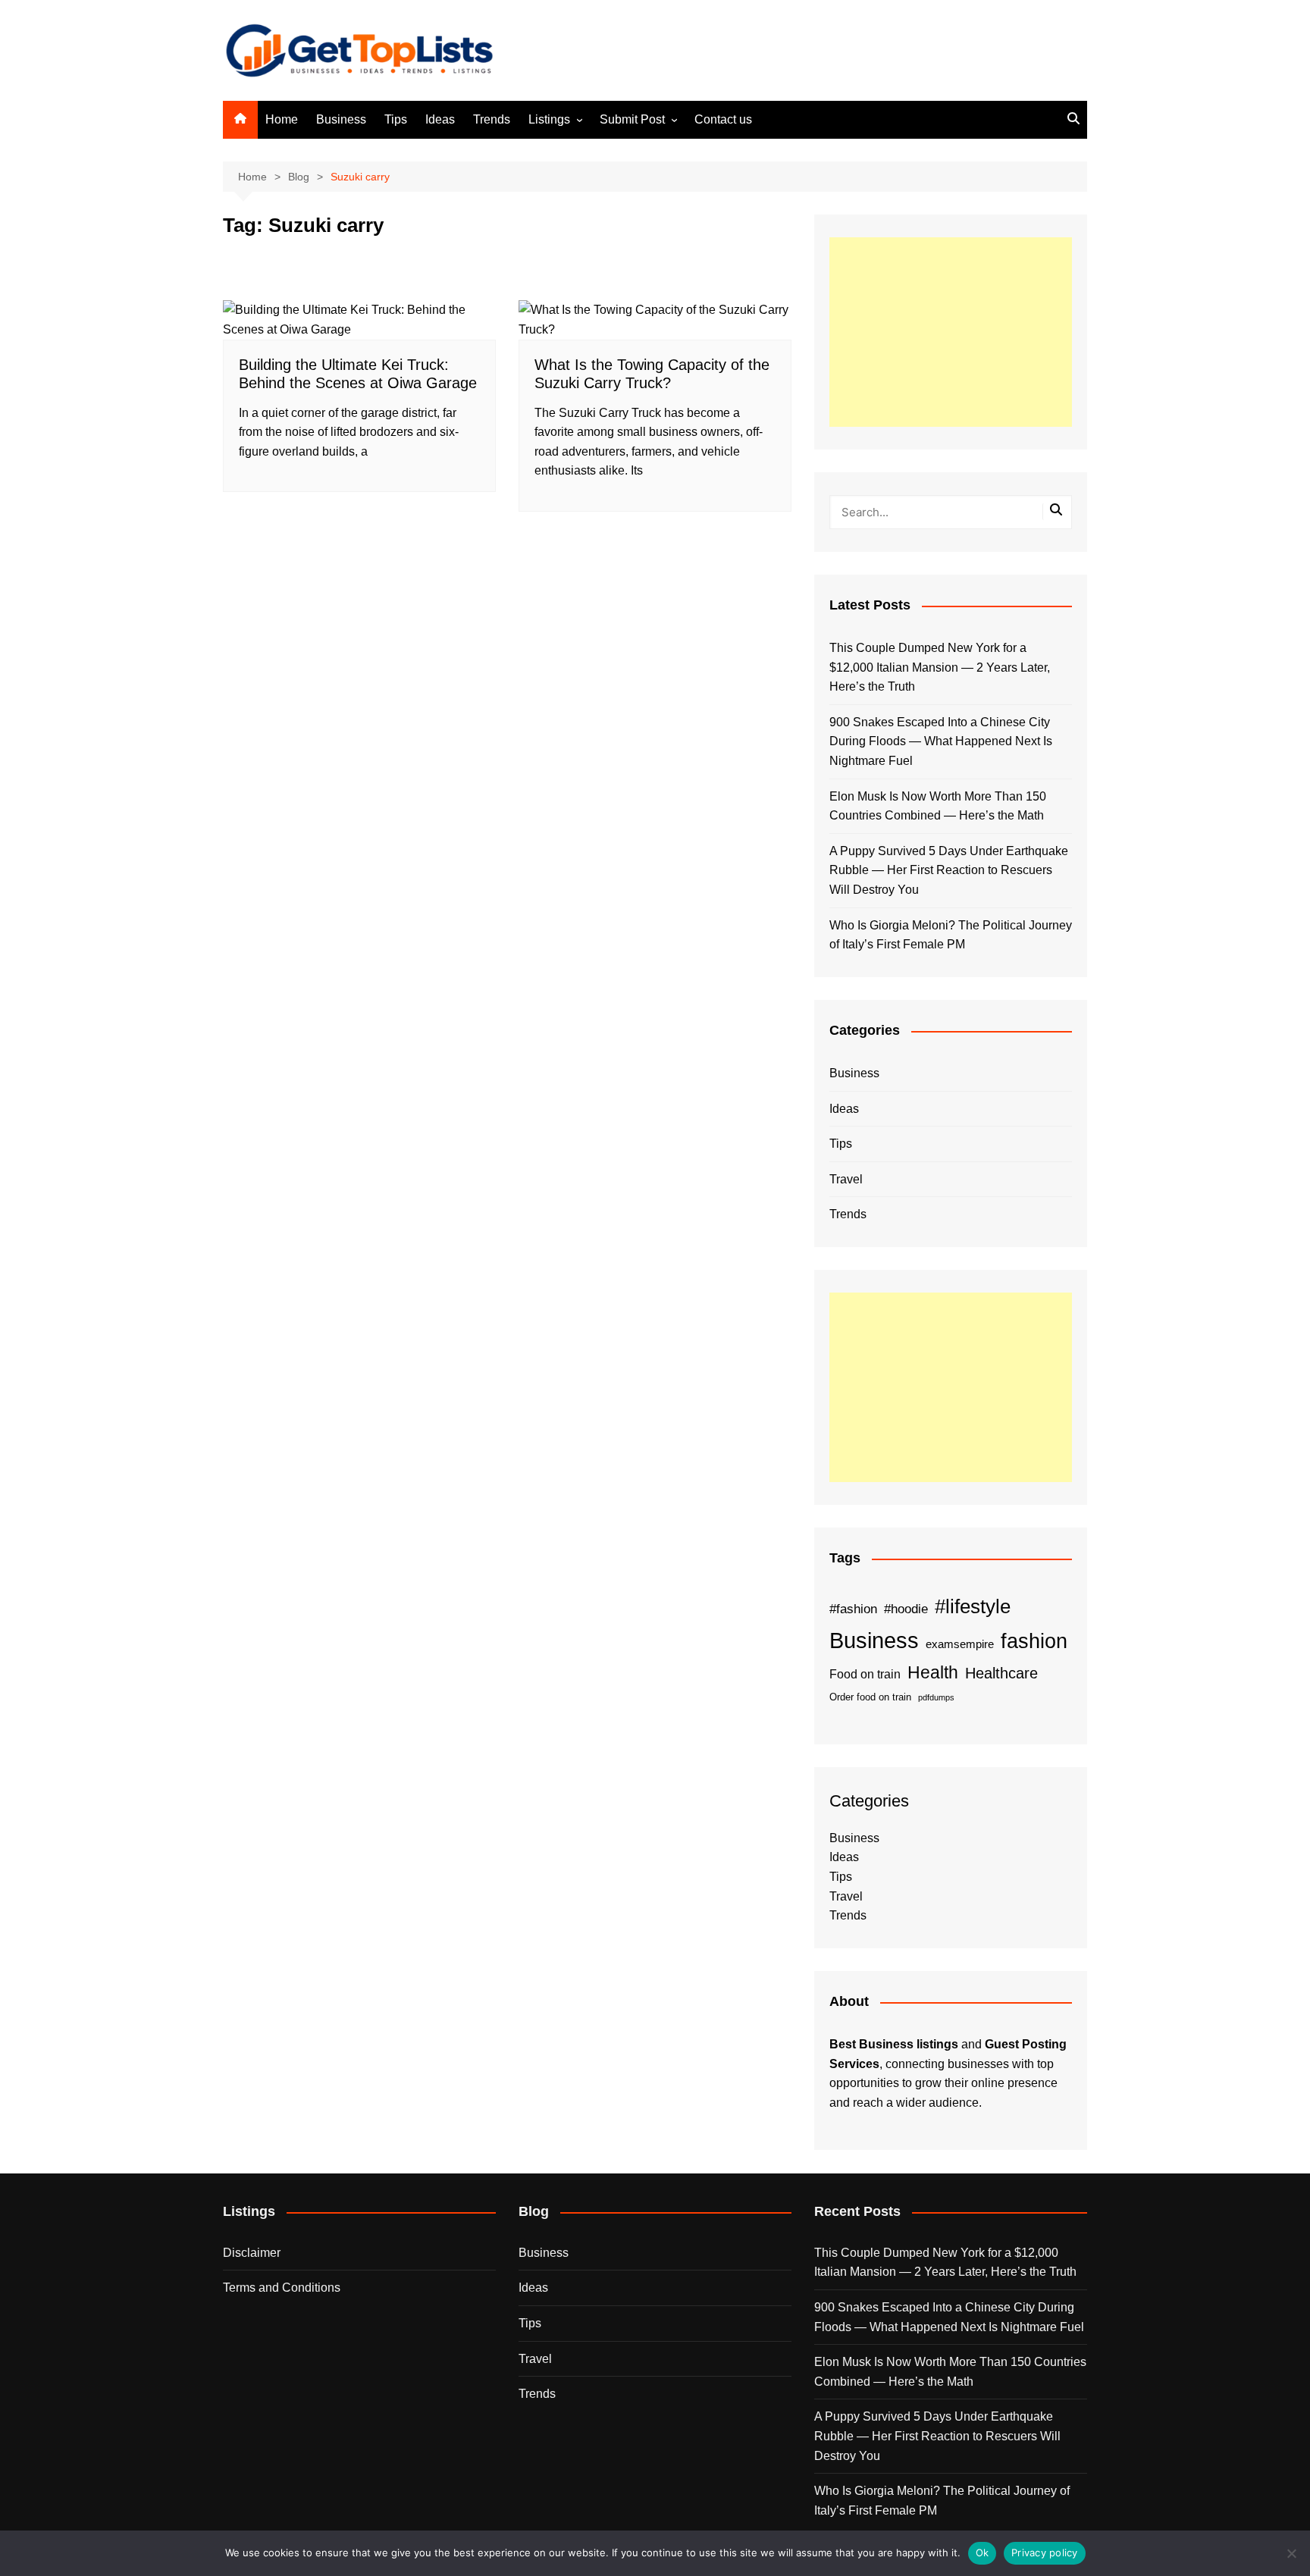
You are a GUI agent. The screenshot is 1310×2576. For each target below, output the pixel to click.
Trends (492, 119)
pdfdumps (936, 1697)
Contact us (723, 119)
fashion (1034, 1641)
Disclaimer (252, 2253)
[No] (1291, 2553)
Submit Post (632, 119)
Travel (846, 1179)
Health (933, 1672)
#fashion (853, 1609)
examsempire (960, 1644)
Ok (982, 2552)
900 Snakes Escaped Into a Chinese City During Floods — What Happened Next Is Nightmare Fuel (941, 741)
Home (282, 119)
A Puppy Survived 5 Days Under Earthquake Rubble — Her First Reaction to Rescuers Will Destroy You (949, 870)
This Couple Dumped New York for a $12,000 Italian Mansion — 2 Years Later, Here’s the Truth (940, 667)
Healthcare (1001, 1673)
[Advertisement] (951, 332)
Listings (549, 119)
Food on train (865, 1674)
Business (341, 119)
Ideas (440, 119)
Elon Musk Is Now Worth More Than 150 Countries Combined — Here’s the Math (938, 806)
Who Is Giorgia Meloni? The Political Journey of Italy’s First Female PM (951, 935)
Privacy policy (1045, 2552)
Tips (396, 119)
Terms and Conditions (282, 2288)
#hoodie (906, 1609)
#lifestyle (973, 1606)
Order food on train (870, 1697)
